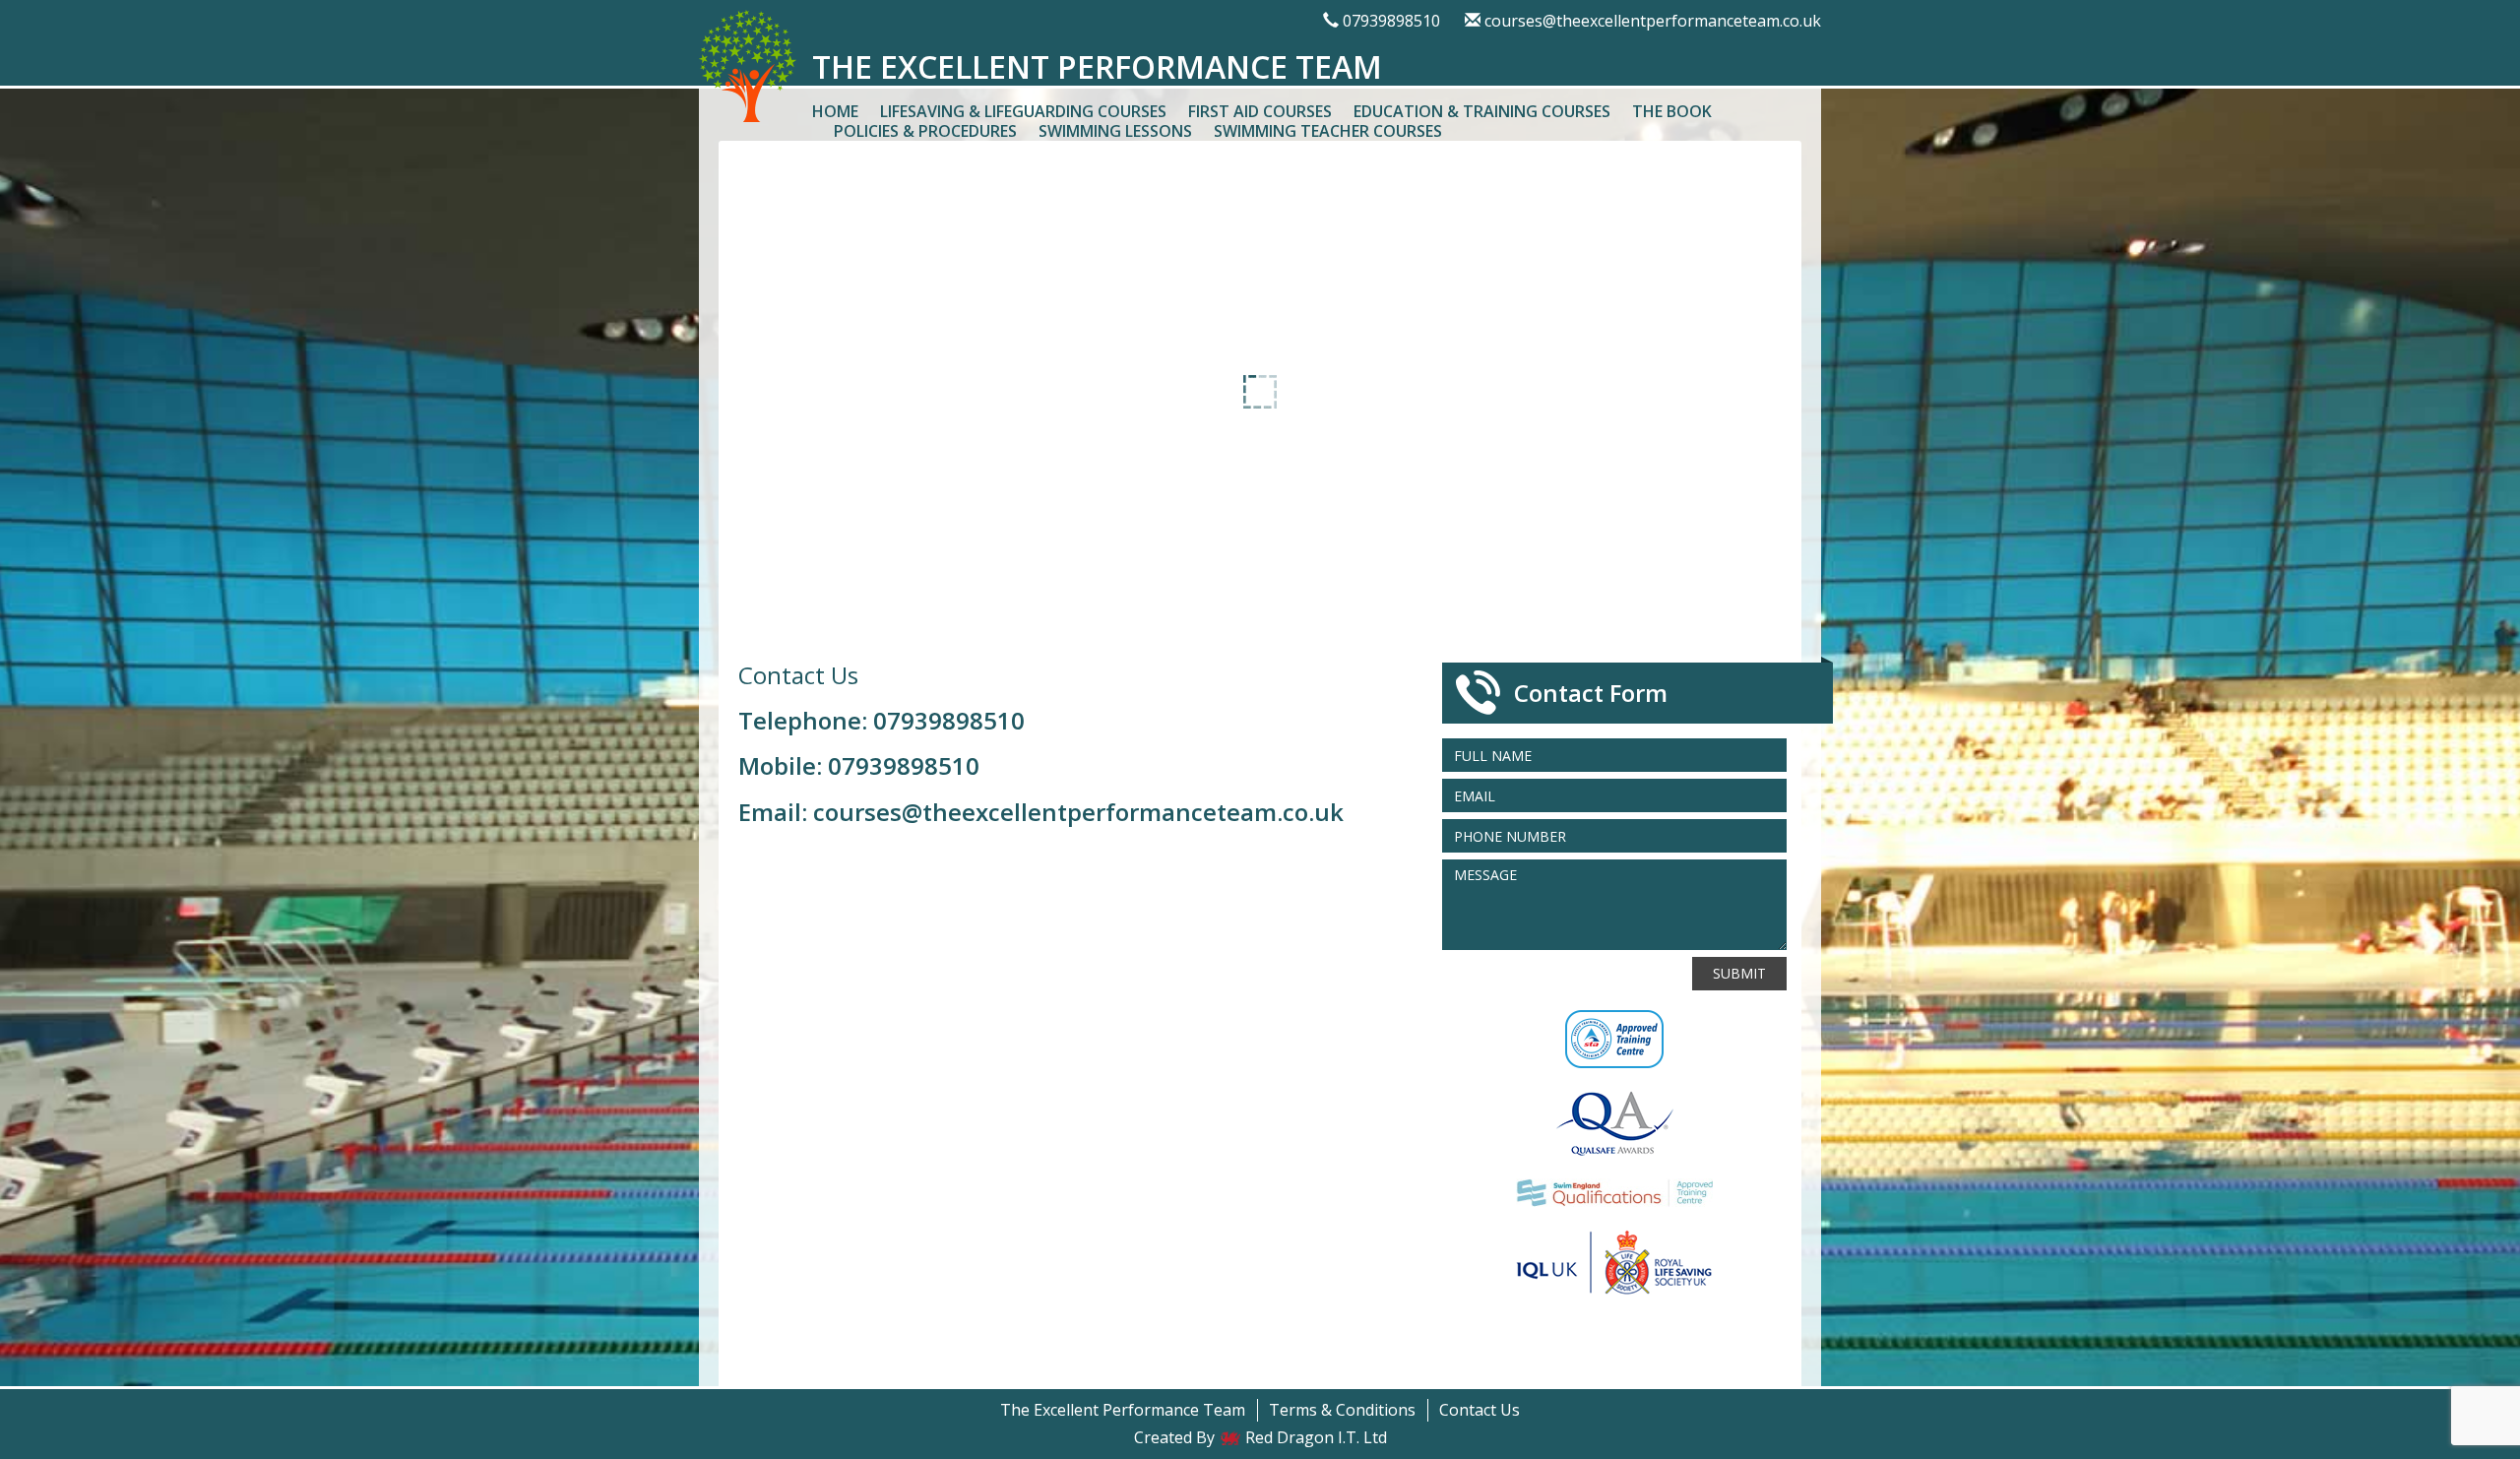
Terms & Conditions (1342, 1410)
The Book (1672, 111)
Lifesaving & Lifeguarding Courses (1023, 111)
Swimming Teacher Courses (1328, 131)
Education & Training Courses (1482, 111)
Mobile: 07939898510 (859, 765)
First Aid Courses (1260, 111)
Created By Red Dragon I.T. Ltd (1260, 1437)
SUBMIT (1739, 973)
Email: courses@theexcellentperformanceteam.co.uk (1041, 812)
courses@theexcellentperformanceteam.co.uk (1653, 21)
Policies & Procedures (925, 131)
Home (835, 111)
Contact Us (1480, 1410)
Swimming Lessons (1115, 131)
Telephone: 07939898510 (882, 720)
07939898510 (1391, 21)
